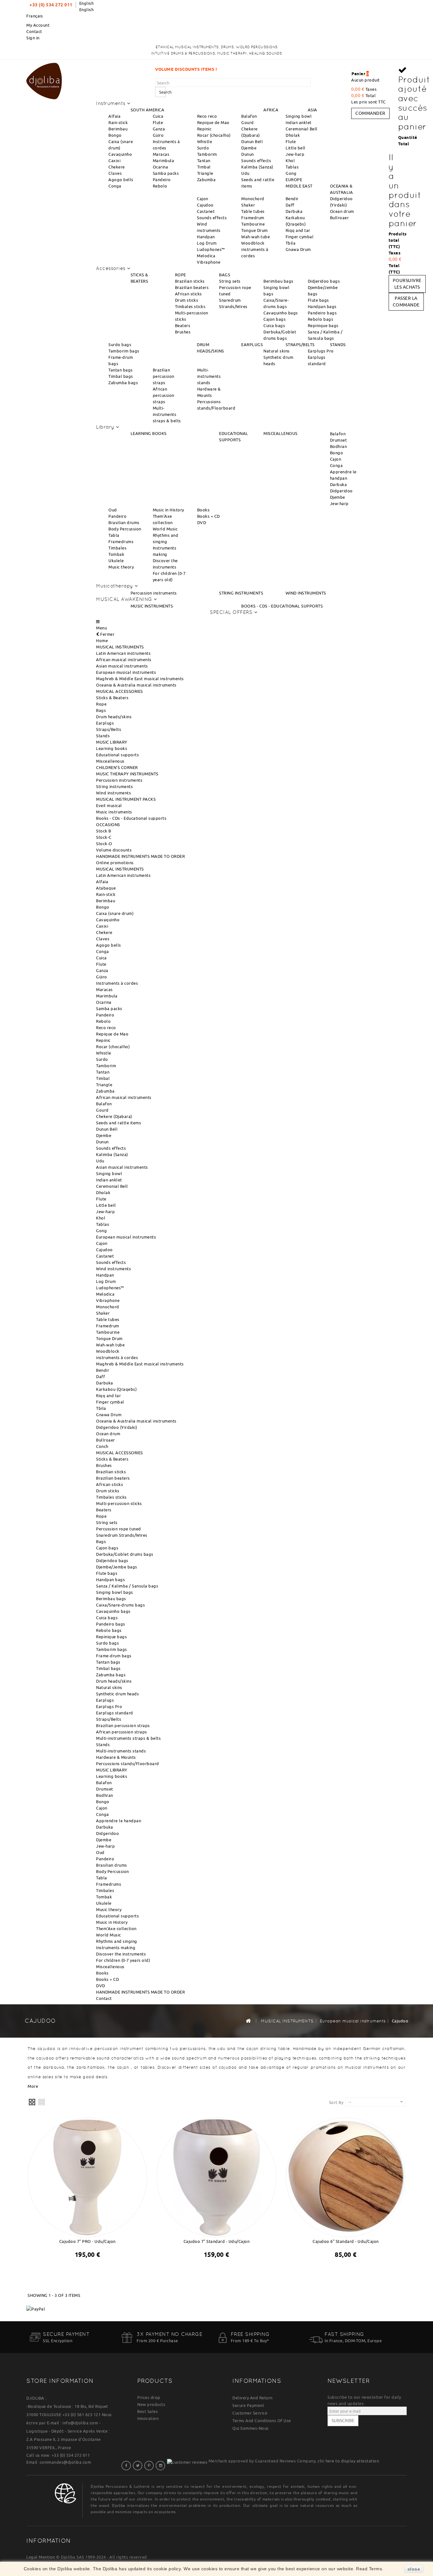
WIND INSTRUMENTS (306, 593)
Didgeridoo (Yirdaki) (116, 1427)
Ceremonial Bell (302, 129)
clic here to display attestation (348, 2461)
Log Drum (207, 243)
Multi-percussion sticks (119, 1503)
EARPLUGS (252, 345)
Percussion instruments (154, 593)
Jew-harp (295, 154)
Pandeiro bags (322, 313)
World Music (165, 529)
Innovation (148, 2418)
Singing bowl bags (115, 1592)
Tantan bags (121, 370)
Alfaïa (114, 116)
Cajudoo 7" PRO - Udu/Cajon (87, 2241)
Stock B (104, 831)
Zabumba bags (123, 383)
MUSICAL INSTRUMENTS (120, 647)
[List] (42, 2102)
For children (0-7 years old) (123, 1960)
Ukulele (116, 561)
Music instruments (114, 812)
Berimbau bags (278, 281)
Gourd (248, 122)
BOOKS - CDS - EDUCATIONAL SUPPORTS (282, 606)
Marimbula (164, 161)
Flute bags (318, 300)
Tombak (116, 554)
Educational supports (117, 755)
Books (204, 510)
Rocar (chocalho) (214, 135)
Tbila (291, 243)
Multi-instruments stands (209, 376)
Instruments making (116, 1948)
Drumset (339, 440)
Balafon (249, 116)
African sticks (188, 294)
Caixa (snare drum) (115, 913)
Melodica (206, 256)
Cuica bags (274, 325)
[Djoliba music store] (44, 80)
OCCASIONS (108, 825)
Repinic (204, 129)
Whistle (205, 141)
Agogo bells (121, 180)
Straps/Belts (109, 729)
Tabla (114, 535)
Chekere (117, 167)
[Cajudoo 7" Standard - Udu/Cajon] (216, 2176)
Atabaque (106, 888)
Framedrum (253, 218)
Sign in (33, 38)
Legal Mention (41, 2557)
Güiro (158, 135)
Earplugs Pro (321, 351)
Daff (290, 205)
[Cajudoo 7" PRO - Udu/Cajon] (87, 2176)
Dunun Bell (252, 141)
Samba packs (166, 173)
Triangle (205, 173)
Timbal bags (121, 376)
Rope (101, 704)
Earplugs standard (115, 1713)
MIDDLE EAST (299, 186)
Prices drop (149, 2397)
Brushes (183, 332)
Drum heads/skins (114, 717)
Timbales (117, 548)
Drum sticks (187, 300)
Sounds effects (256, 161)
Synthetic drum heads (117, 1694)
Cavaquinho (120, 154)
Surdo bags (120, 345)
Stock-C (104, 837)
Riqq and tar (298, 230)
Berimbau (118, 129)
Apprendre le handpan (119, 1821)
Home (102, 641)
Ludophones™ (211, 249)
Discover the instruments (121, 1954)
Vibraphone (209, 262)
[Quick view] (94, 2271)
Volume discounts (114, 850)
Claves (115, 173)
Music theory (121, 567)
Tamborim (207, 154)
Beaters (183, 325)
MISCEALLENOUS (281, 433)
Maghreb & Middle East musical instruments (140, 679)
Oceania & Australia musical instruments (136, 685)
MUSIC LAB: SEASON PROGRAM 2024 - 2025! (296, 69)
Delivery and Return (252, 2398)
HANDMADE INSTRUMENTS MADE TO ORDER (140, 856)
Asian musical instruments (122, 666)
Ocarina (161, 167)
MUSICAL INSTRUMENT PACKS (126, 799)
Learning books (112, 748)
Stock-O (104, 844)
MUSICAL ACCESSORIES (120, 691)
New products (151, 2404)
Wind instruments (113, 793)
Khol (290, 161)
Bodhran (339, 446)
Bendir (292, 199)
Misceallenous (110, 761)
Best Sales (148, 2411)
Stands (103, 736)
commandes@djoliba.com (65, 2462)
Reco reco (207, 116)
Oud (113, 510)
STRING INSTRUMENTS (241, 593)
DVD (202, 522)
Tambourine (253, 224)
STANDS (338, 345)
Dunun (248, 154)
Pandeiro (162, 180)
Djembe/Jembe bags (117, 1567)
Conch (102, 1446)
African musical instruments (124, 660)
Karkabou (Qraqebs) (116, 1389)
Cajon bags (275, 319)
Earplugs (105, 723)
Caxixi (114, 161)
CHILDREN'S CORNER (117, 767)
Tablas (292, 167)
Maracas (161, 154)
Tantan (204, 161)
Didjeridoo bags (324, 281)
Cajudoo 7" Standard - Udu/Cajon (217, 2241)
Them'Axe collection (116, 1929)
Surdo (203, 148)
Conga (115, 186)
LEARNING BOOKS (149, 433)
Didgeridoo (341, 491)
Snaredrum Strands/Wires (122, 1535)
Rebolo (160, 186)
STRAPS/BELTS (300, 345)
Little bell (296, 148)
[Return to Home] (248, 2021)
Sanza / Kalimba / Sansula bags (127, 1586)
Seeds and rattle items (119, 1123)
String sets (230, 281)
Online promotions (115, 863)
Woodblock (253, 243)
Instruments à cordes (117, 983)
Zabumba (207, 180)
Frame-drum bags (114, 1656)
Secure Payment (248, 2405)
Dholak (293, 135)
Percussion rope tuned (119, 1529)
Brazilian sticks (190, 281)
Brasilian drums (124, 522)
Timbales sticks (190, 306)
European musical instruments (126, 672)
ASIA (313, 110)
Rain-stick (118, 122)
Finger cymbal (300, 237)
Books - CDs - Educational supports (131, 818)
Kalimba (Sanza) (257, 167)
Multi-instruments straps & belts (167, 414)
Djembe (249, 148)
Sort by (336, 2102)
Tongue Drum (255, 230)
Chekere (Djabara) (114, 1116)
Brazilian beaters (192, 287)
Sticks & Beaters (112, 698)
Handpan (206, 237)
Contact (34, 31)
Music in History (168, 510)
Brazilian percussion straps (164, 376)
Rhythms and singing (117, 1941)
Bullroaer (339, 218)
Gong (291, 173)
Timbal (204, 167)
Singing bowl (299, 116)
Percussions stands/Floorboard (128, 1764)
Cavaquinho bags (281, 313)
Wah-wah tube (255, 237)
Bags (101, 710)
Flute (158, 122)
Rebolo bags (321, 319)
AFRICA (271, 110)
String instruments (114, 786)
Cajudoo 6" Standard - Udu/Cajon (346, 2241)
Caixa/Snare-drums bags (120, 1605)
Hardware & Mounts (116, 1757)
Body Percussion (125, 529)
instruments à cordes (117, 1357)
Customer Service (250, 2413)
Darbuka (294, 211)
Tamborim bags (124, 351)
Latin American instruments (123, 653)
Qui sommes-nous (251, 2428)
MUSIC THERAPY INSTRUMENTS (127, 774)
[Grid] (32, 2102)
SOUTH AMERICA (148, 110)
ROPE (181, 275)
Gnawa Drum (298, 249)
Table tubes (253, 211)
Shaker (248, 205)
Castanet (206, 211)
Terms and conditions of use (262, 2421)
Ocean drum (342, 211)
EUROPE (294, 180)
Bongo (115, 135)
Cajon (203, 199)
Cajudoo (205, 205)
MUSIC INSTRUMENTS (152, 606)
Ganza (159, 129)
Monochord (253, 199)
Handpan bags (322, 306)
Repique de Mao (213, 122)
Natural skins (277, 351)
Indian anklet (299, 122)
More (33, 2086)
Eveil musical (109, 805)
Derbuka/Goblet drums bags (125, 1554)
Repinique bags (323, 325)
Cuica (158, 116)
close (414, 2569)
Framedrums (121, 542)
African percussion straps (164, 395)
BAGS (225, 275)
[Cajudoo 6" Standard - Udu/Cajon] (346, 2176)
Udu (245, 173)
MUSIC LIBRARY (112, 742)
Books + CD (209, 516)
